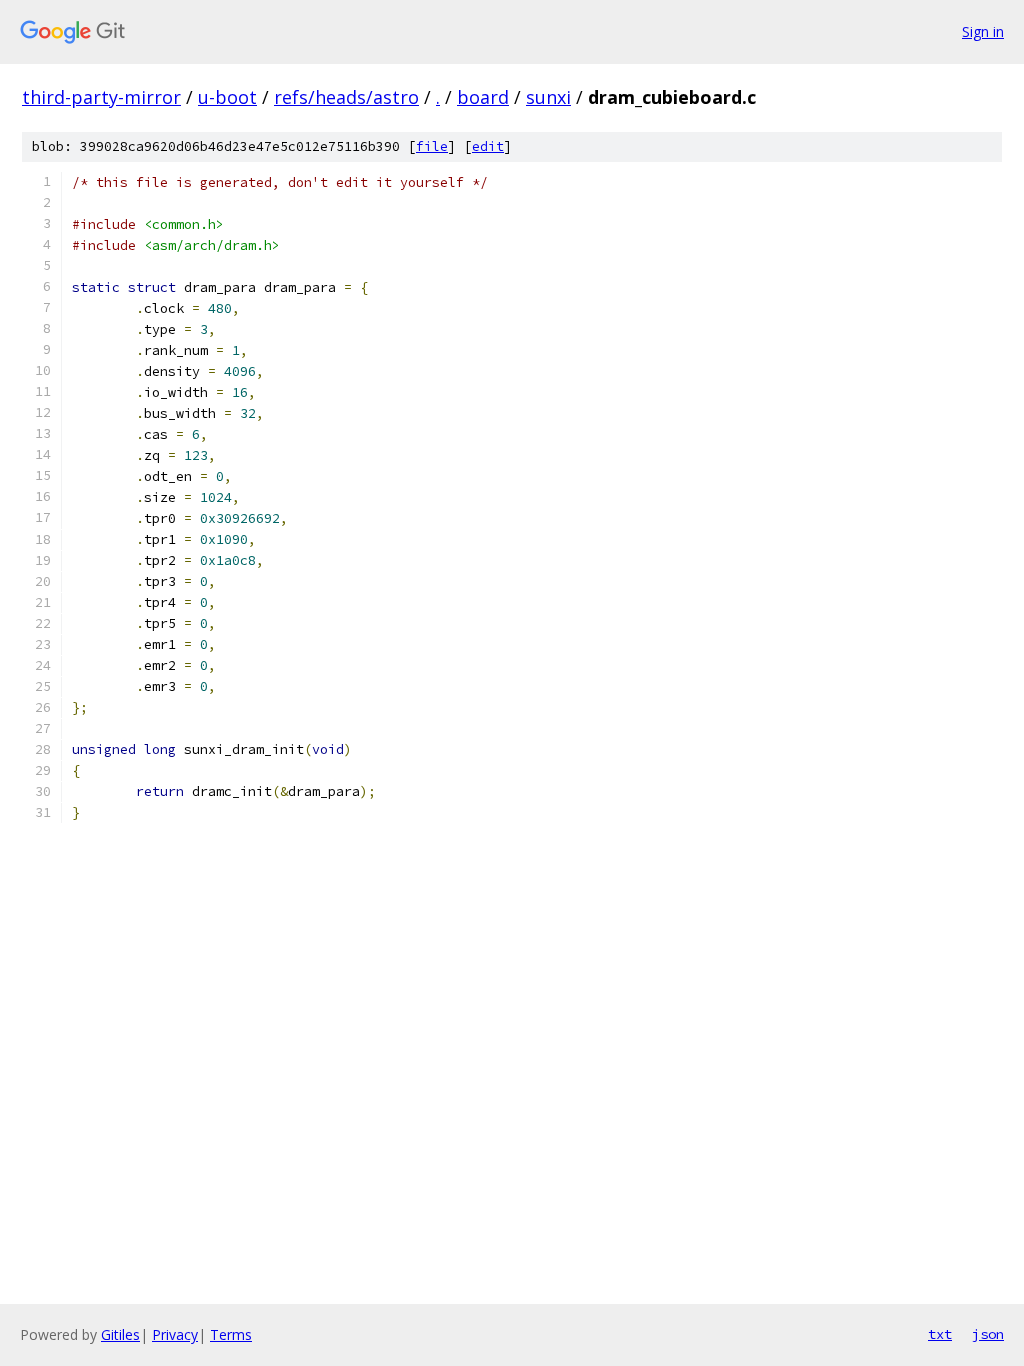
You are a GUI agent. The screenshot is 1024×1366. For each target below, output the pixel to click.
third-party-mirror (101, 97)
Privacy (175, 1334)
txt (940, 1334)
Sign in (983, 31)
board (483, 97)
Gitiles (120, 1334)
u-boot (227, 97)
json (988, 1334)
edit (488, 146)
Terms (231, 1334)
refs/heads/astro (346, 97)
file (432, 146)
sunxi (548, 97)
